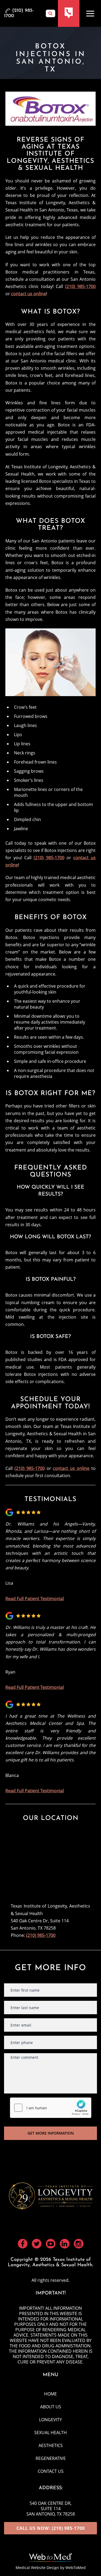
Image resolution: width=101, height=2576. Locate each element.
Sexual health (50, 2433)
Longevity (50, 2420)
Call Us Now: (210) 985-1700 (51, 2528)
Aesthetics (51, 2445)
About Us (51, 2407)
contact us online (29, 294)
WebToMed (76, 2568)
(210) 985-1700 (80, 286)
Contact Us (51, 2471)
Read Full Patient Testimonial (35, 1599)
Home (50, 2394)
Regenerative (51, 2458)
